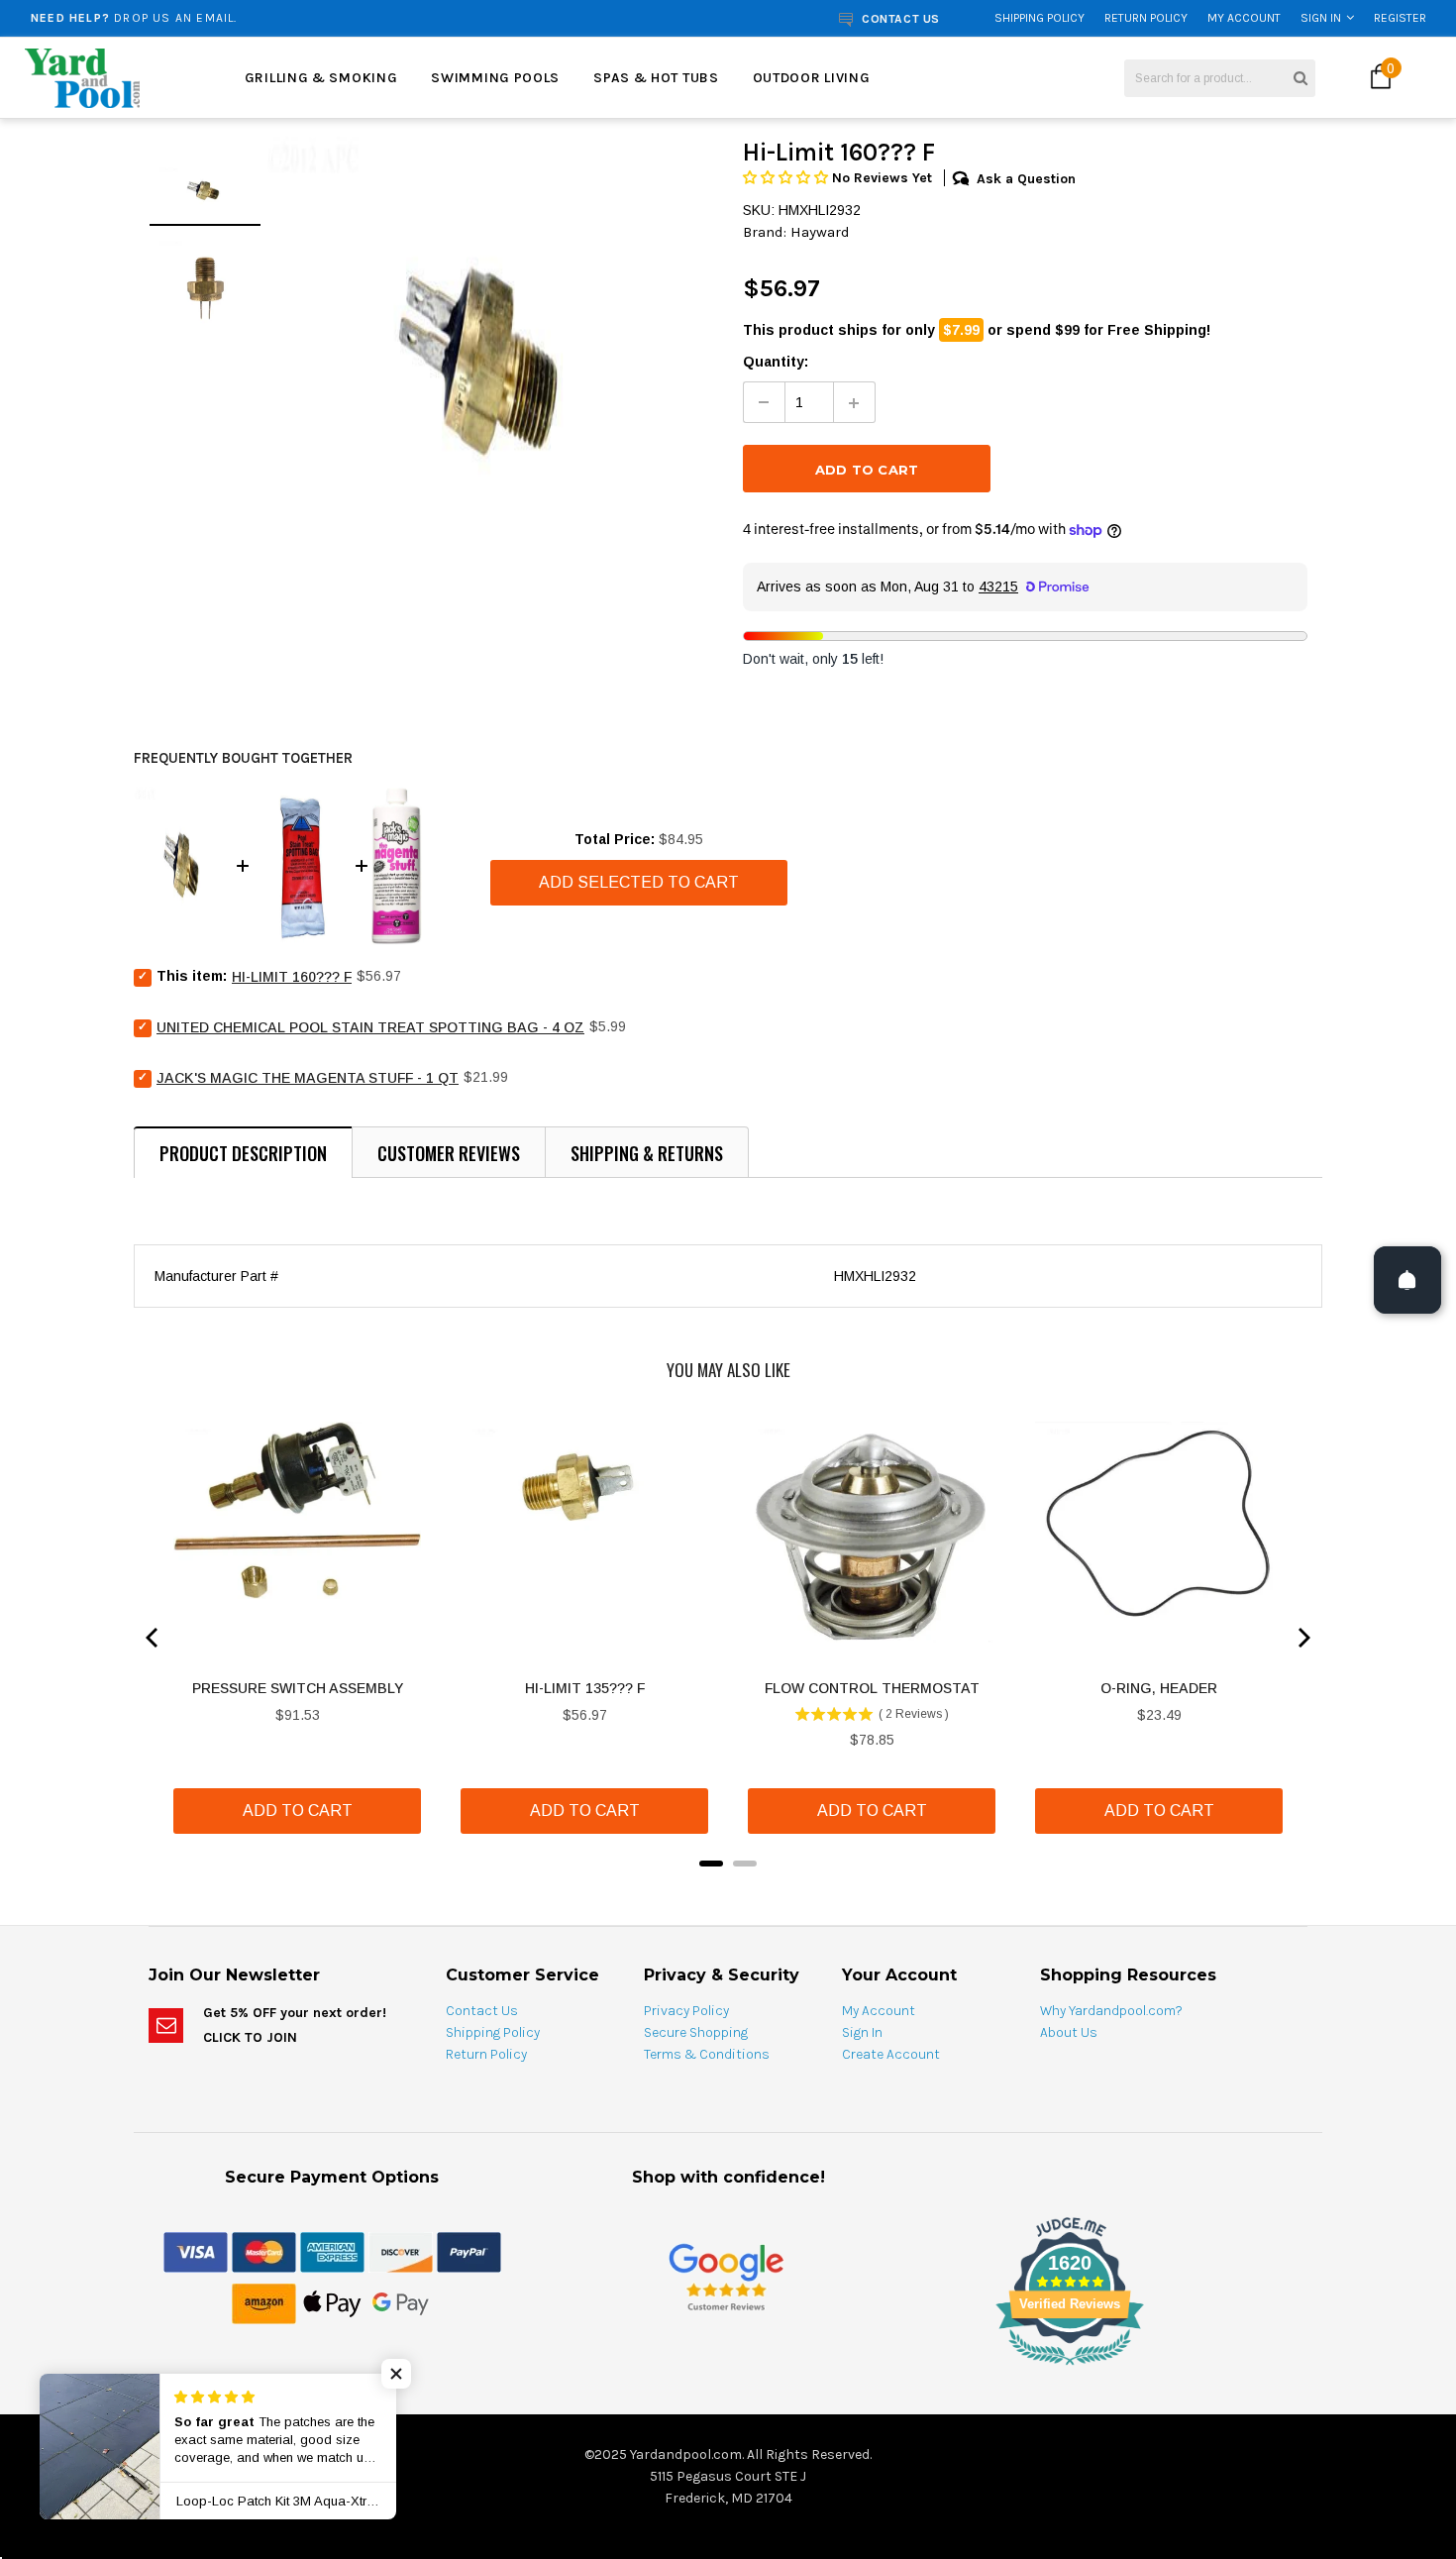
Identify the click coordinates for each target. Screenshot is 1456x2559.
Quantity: (776, 362)
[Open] (1407, 1280)
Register (1400, 18)
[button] (787, 178)
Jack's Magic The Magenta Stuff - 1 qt (308, 1078)
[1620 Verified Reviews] (728, 2369)
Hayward (820, 232)
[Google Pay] (401, 2302)
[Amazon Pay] (264, 2302)
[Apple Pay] (332, 2302)
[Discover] (401, 2251)
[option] (274, 18)
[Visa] (196, 2251)
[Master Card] (264, 2251)
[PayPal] (469, 2251)
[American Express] (332, 2251)
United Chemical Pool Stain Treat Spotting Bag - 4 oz (370, 1027)
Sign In (1321, 18)
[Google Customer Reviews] (726, 2276)
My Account (1244, 18)
